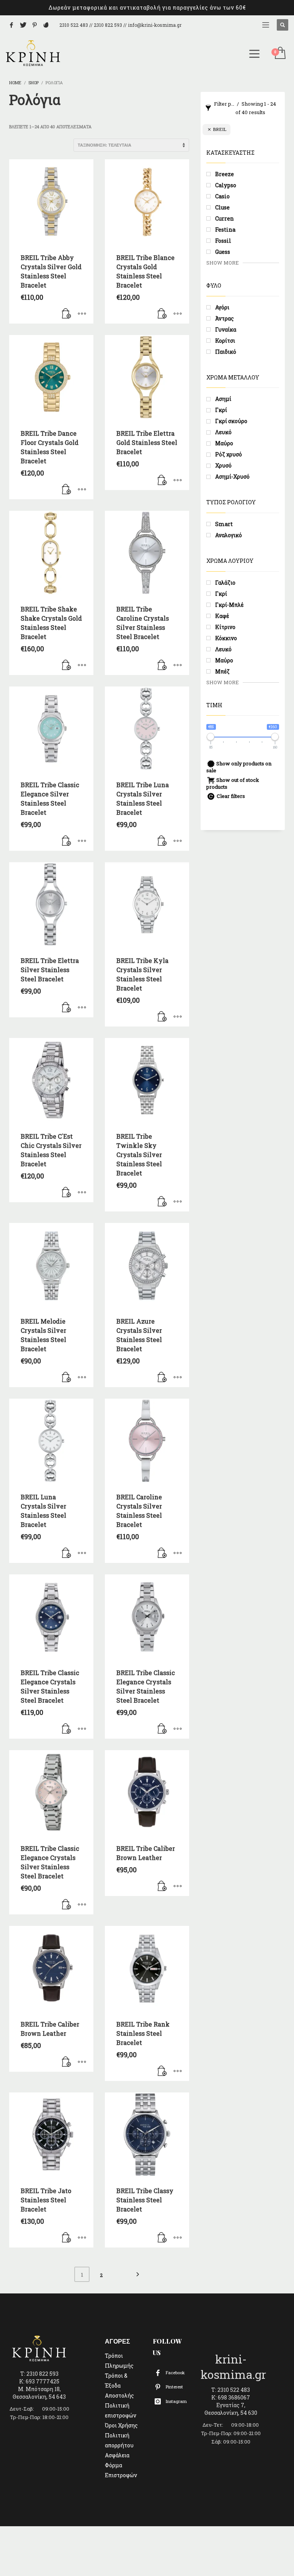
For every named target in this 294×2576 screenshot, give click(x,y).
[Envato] (46, 25)
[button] (67, 314)
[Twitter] (23, 25)
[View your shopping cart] (280, 54)
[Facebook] (11, 25)
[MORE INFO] (82, 314)
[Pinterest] (34, 25)
